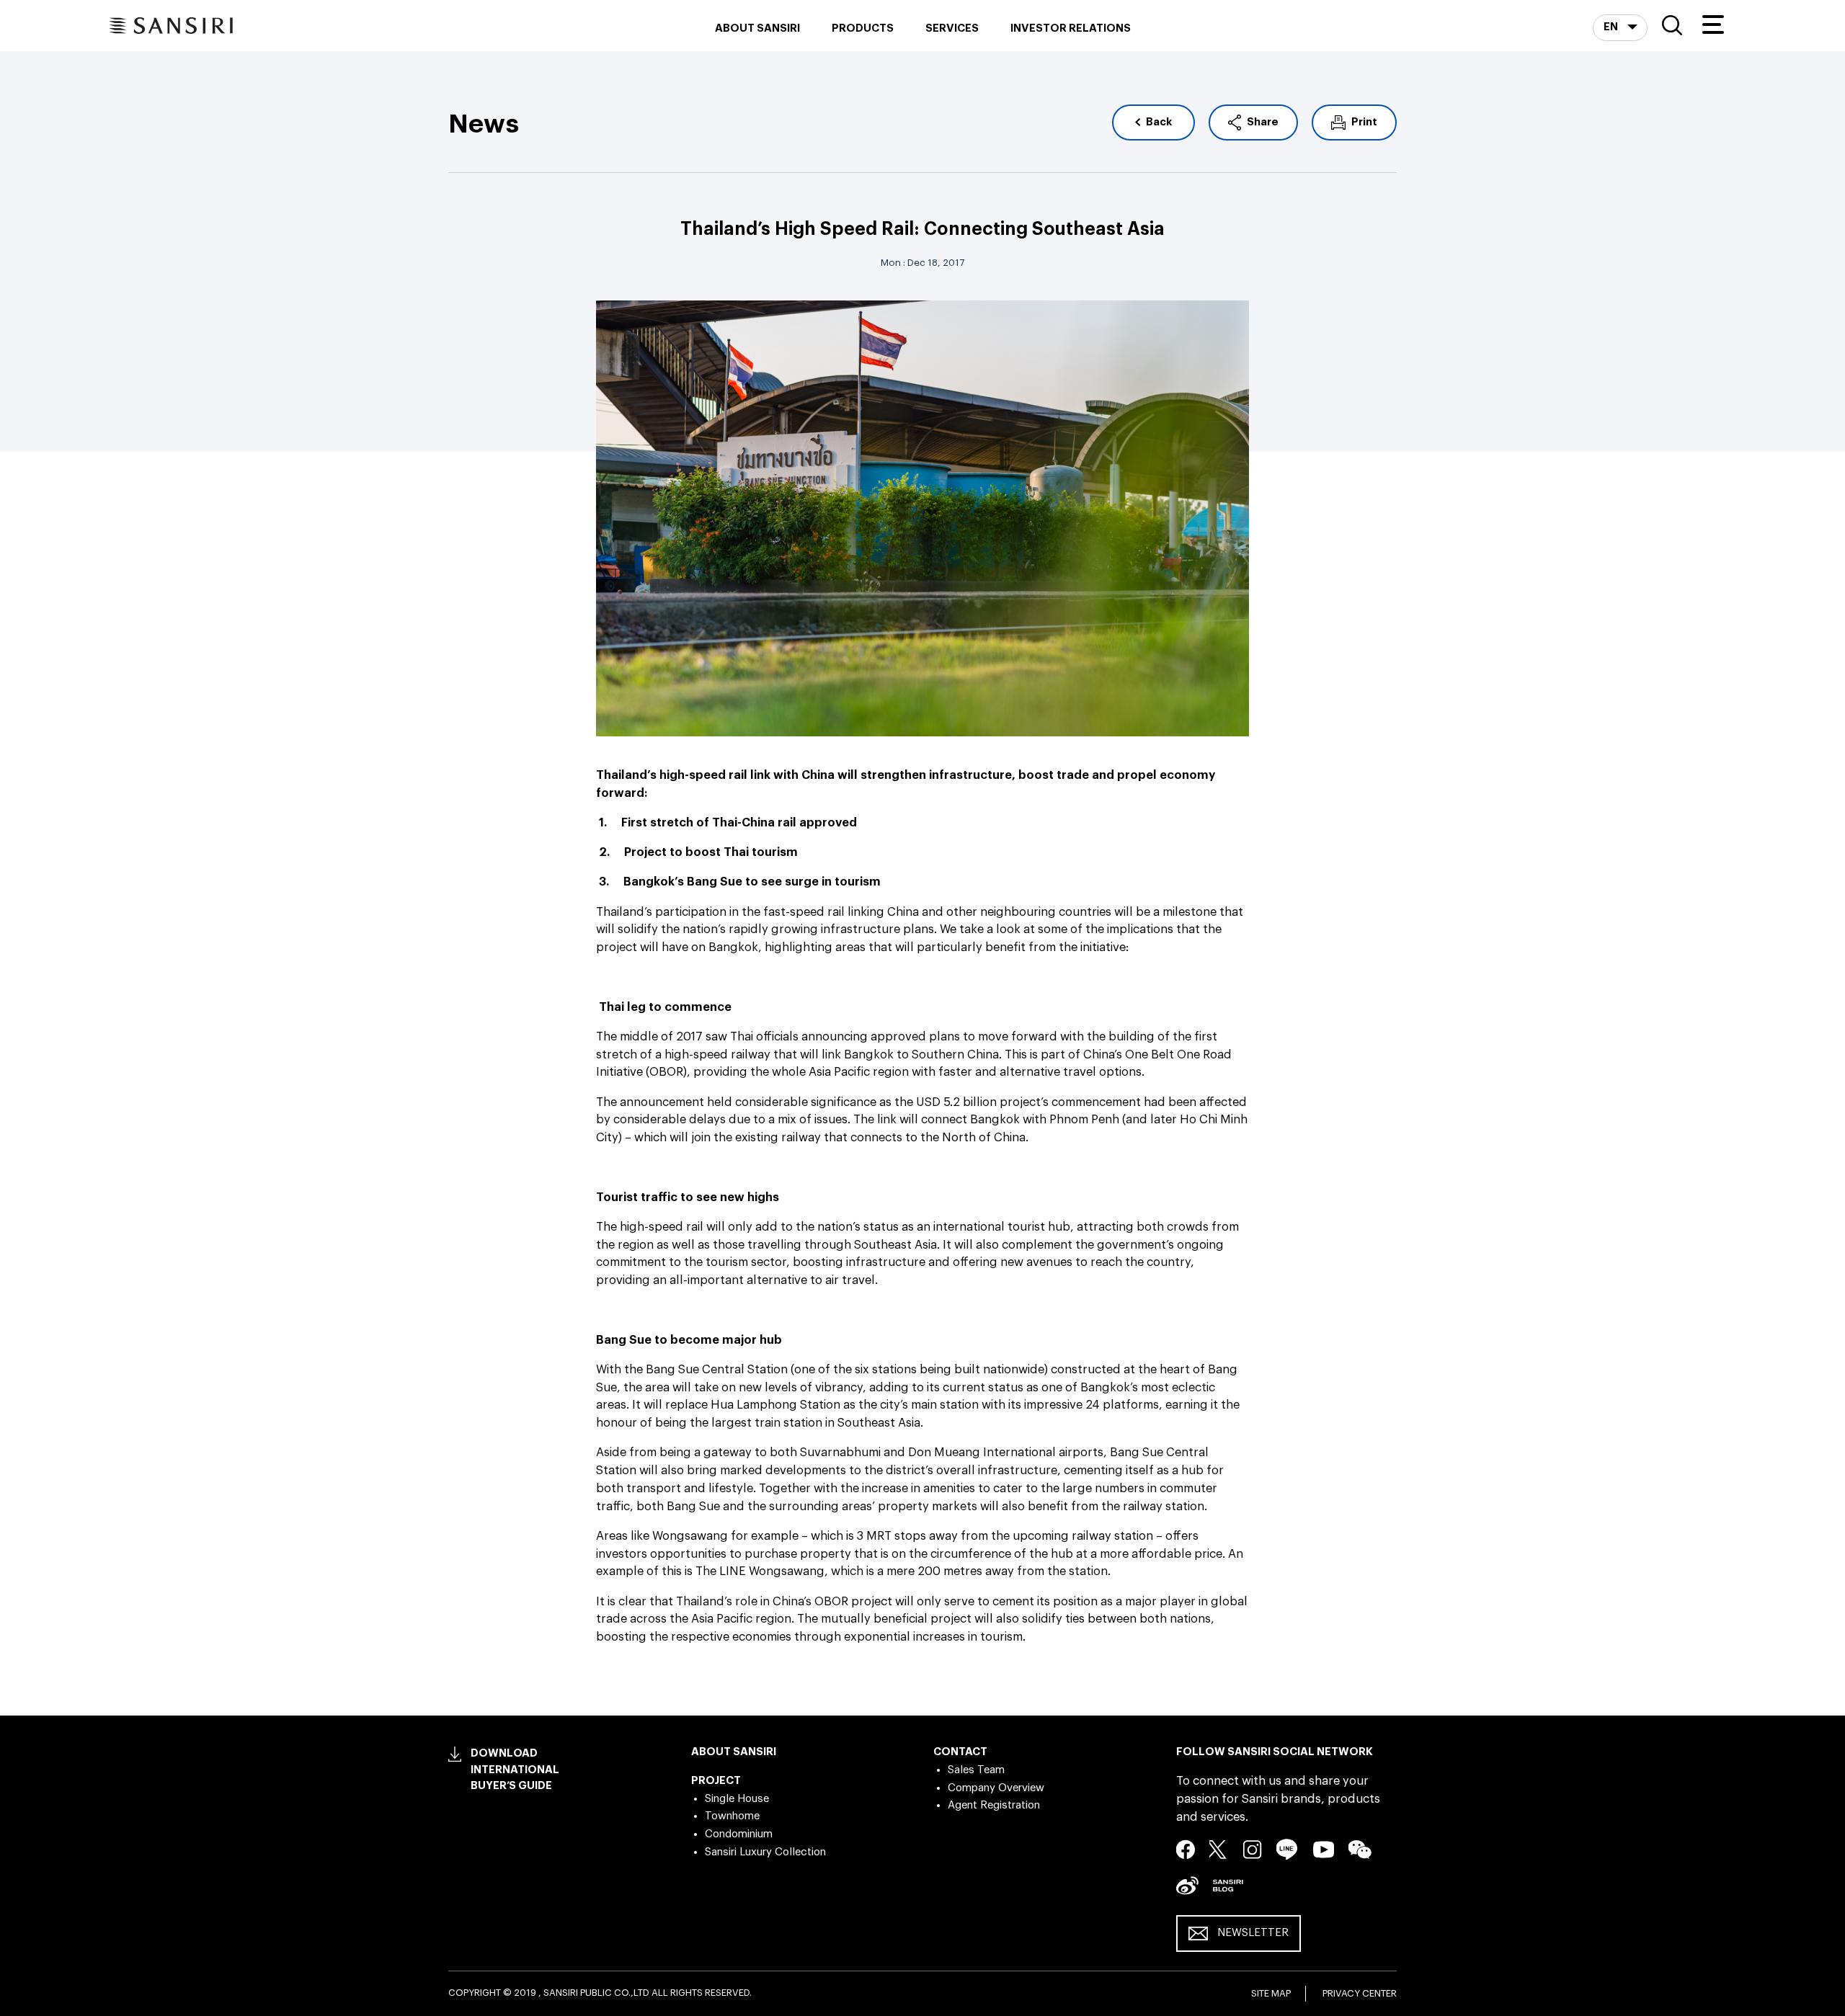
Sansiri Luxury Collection (765, 1852)
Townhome (732, 1816)
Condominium (739, 1834)
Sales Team (976, 1770)
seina (1187, 1885)
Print (1364, 122)
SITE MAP (1271, 1993)
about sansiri (757, 28)
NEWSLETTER (1253, 1933)
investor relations (1071, 28)
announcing (835, 1037)
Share (1263, 122)
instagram (1253, 1849)
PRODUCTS (863, 28)
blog (1228, 1885)
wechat (1360, 1850)
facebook (1186, 1849)
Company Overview (996, 1788)
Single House (737, 1799)
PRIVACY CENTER (1360, 1993)
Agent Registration (994, 1805)
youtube (1324, 1849)
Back (1159, 122)
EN (1612, 27)
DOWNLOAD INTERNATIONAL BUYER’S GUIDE (515, 1770)
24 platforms (1122, 1405)
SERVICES (952, 28)
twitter (1219, 1849)
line (1287, 1849)
